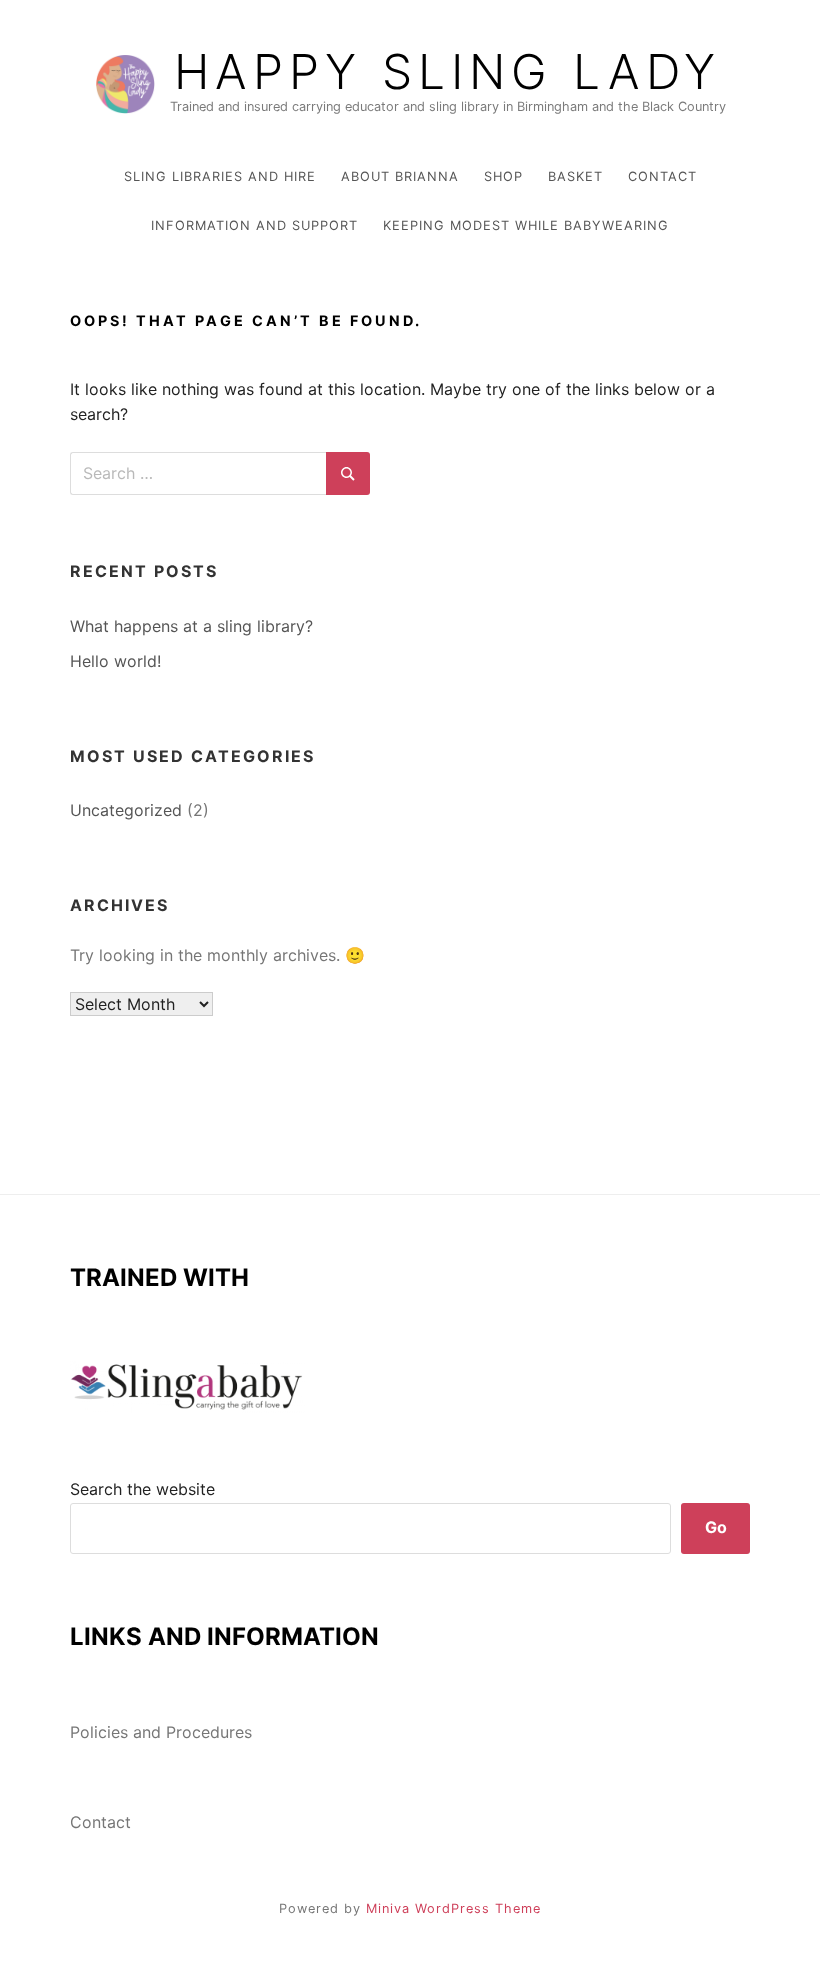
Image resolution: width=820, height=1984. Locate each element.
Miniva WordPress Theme (453, 1908)
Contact (662, 176)
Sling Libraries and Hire (220, 176)
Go (716, 1527)
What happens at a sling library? (191, 626)
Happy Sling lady (447, 72)
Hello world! (115, 661)
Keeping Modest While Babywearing (526, 225)
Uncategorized (126, 810)
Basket (575, 176)
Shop (503, 176)
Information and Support (254, 225)
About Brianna (400, 176)
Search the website (142, 1489)
